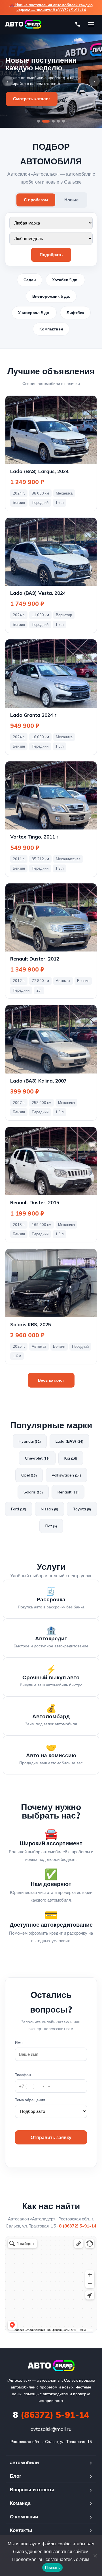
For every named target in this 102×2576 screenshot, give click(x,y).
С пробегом (36, 200)
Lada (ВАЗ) (69, 1441)
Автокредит (51, 1638)
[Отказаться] (95, 2556)
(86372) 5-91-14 (51, 2415)
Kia (71, 1458)
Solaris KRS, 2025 (31, 1324)
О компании (24, 2517)
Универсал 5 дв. (34, 313)
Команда (20, 2503)
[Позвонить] (78, 24)
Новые (71, 200)
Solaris (33, 1492)
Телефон (23, 2075)
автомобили (24, 2462)
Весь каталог (51, 1380)
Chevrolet (37, 1458)
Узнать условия (29, 95)
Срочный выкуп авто (51, 1677)
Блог (16, 2476)
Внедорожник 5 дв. (51, 296)
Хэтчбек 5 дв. (65, 280)
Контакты (21, 2530)
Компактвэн (51, 329)
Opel (29, 1475)
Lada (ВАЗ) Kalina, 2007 (38, 1081)
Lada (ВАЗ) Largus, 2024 (39, 471)
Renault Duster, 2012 (35, 959)
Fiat (51, 1526)
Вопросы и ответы (32, 2489)
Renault (68, 1492)
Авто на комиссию (51, 1755)
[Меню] (91, 24)
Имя (19, 2042)
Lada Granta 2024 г (33, 715)
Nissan (49, 1509)
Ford (19, 1509)
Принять (52, 2568)
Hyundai (30, 1441)
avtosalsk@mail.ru (51, 2429)
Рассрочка (51, 1599)
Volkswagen (66, 1475)
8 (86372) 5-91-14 (78, 2226)
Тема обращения (30, 2100)
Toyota (82, 1509)
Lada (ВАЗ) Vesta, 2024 (38, 593)
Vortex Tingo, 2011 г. (35, 837)
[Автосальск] (51, 2366)
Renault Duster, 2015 (35, 1202)
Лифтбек (75, 313)
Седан (30, 280)
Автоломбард (51, 1716)
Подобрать (51, 255)
